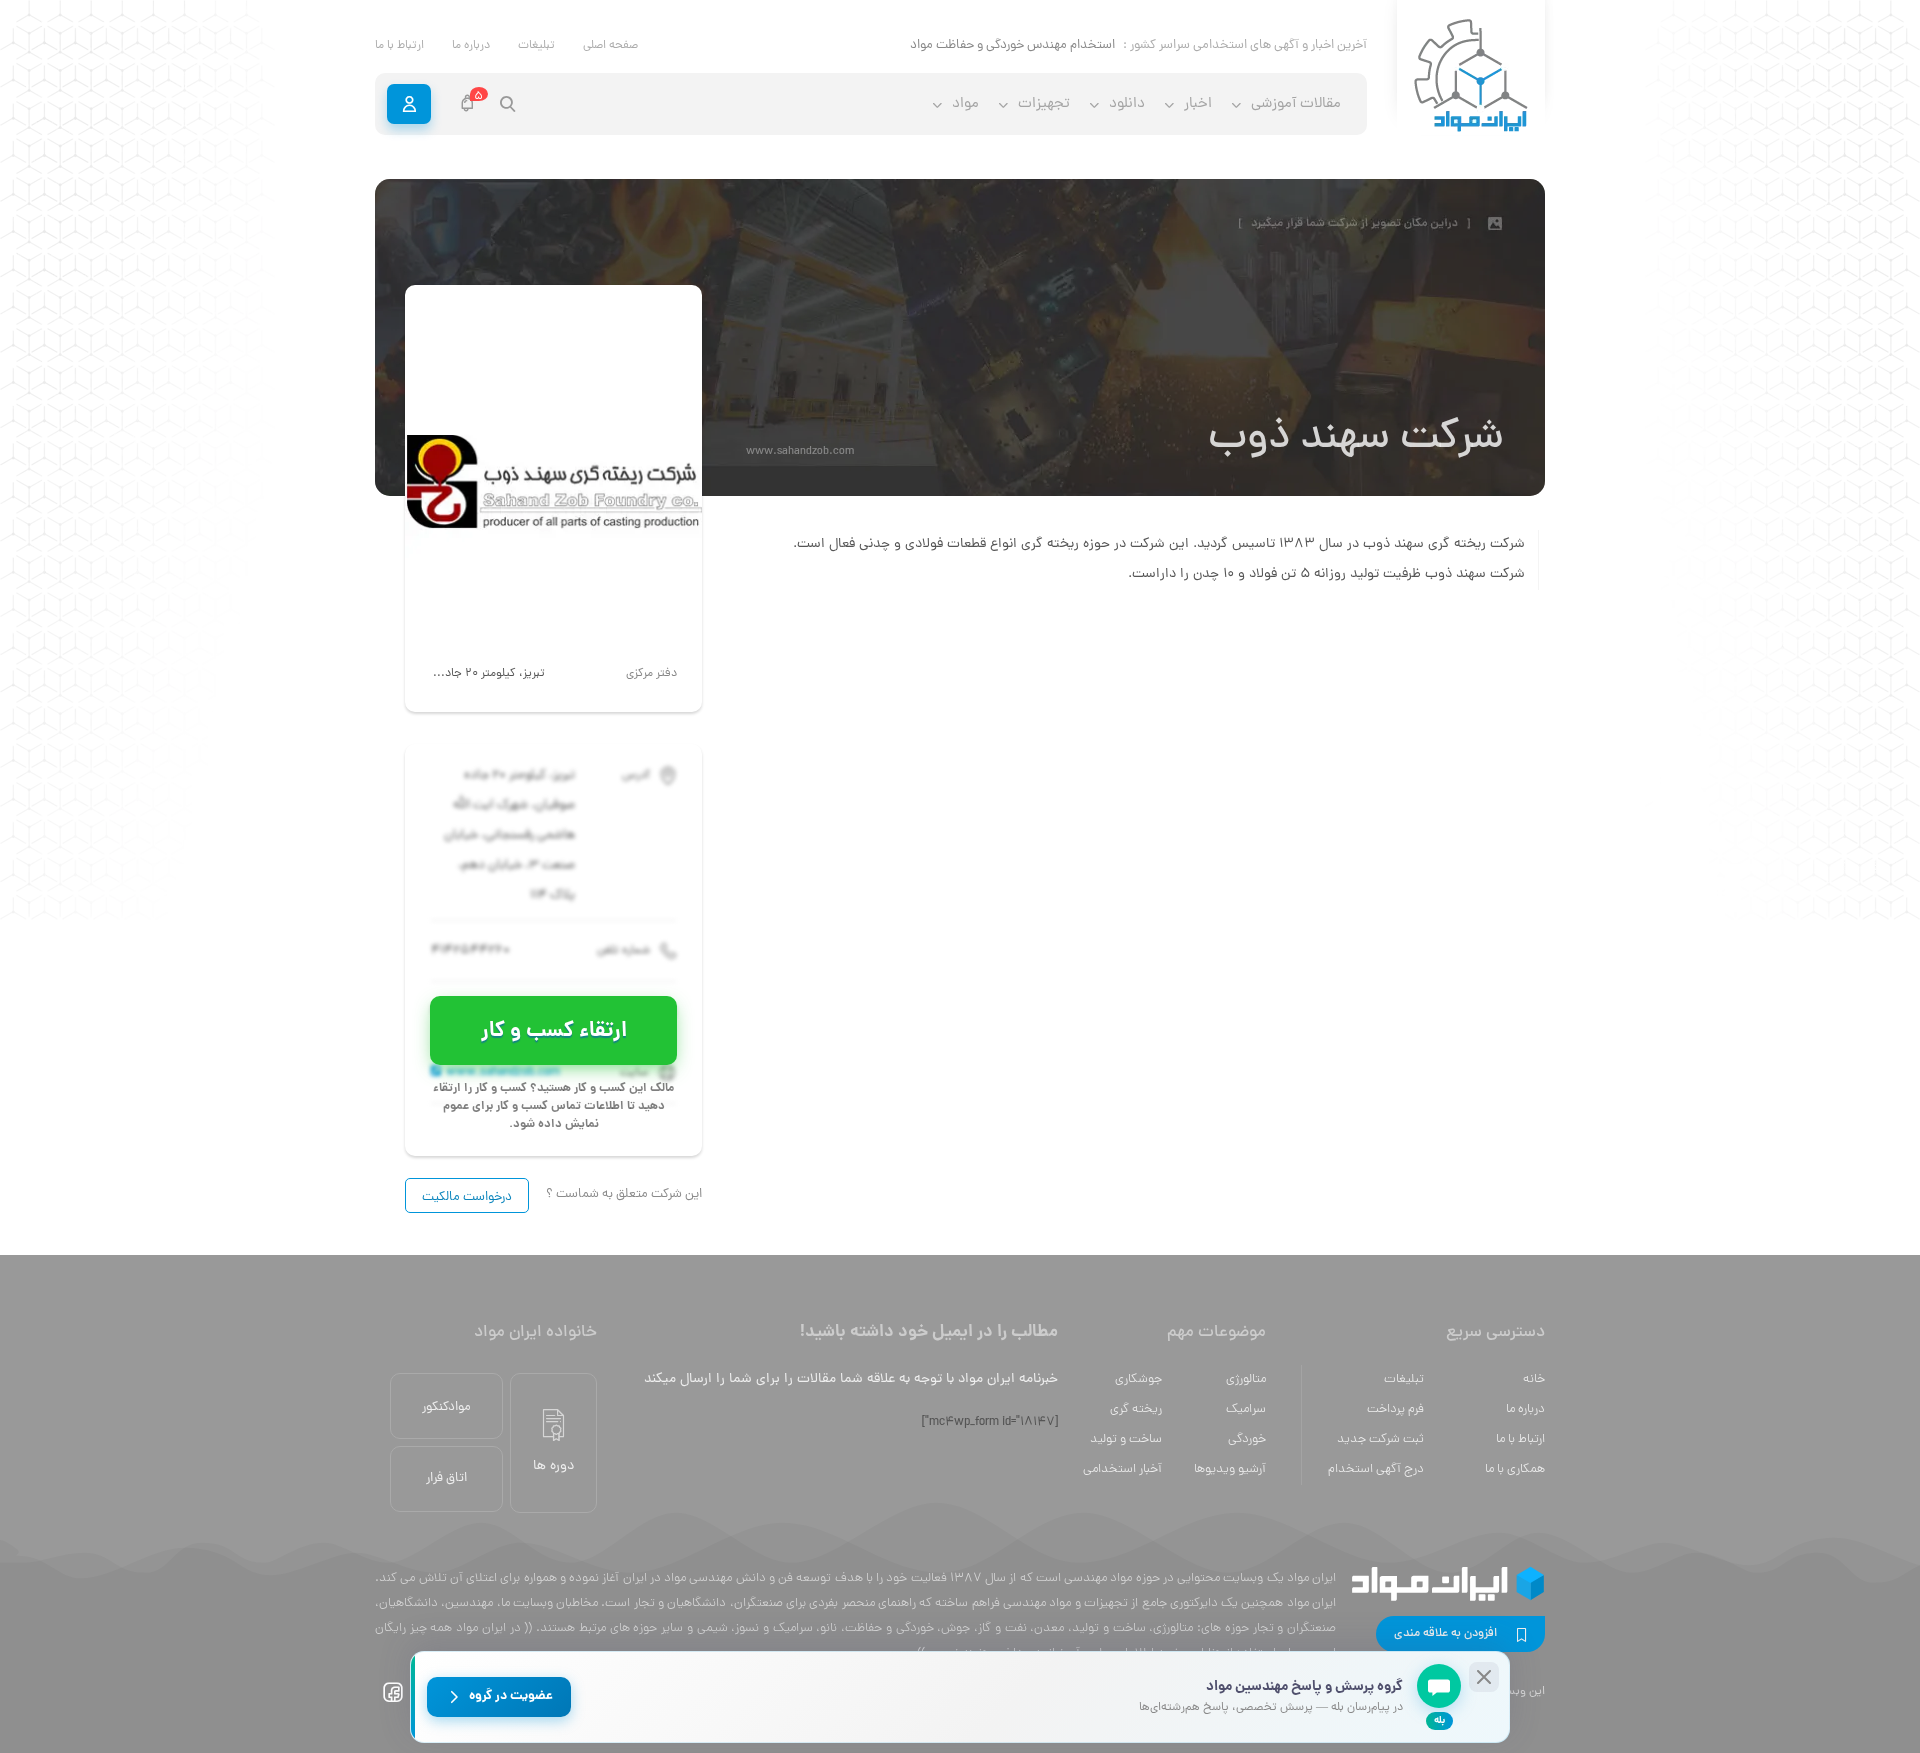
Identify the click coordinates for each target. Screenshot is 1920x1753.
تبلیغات (536, 46)
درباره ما (471, 46)
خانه (1534, 1379)
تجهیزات (1044, 104)
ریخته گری (1136, 1409)
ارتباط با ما (399, 46)
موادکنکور (446, 1407)
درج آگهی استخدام (1376, 1469)
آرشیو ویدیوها (1230, 1469)
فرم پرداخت (1395, 1409)
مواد (965, 104)
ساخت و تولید (1126, 1439)
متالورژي (1246, 1379)
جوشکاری (1138, 1379)
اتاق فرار (446, 1478)
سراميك (1246, 1409)
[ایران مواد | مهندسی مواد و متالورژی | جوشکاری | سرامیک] (1471, 76)
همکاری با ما (1515, 1469)
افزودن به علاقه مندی (1445, 1634)
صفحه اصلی (610, 46)
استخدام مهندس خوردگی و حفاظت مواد (1012, 45)
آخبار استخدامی (1122, 1469)
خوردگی (1247, 1439)
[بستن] (1484, 1677)
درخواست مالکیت (467, 1197)
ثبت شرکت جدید (1380, 1439)
